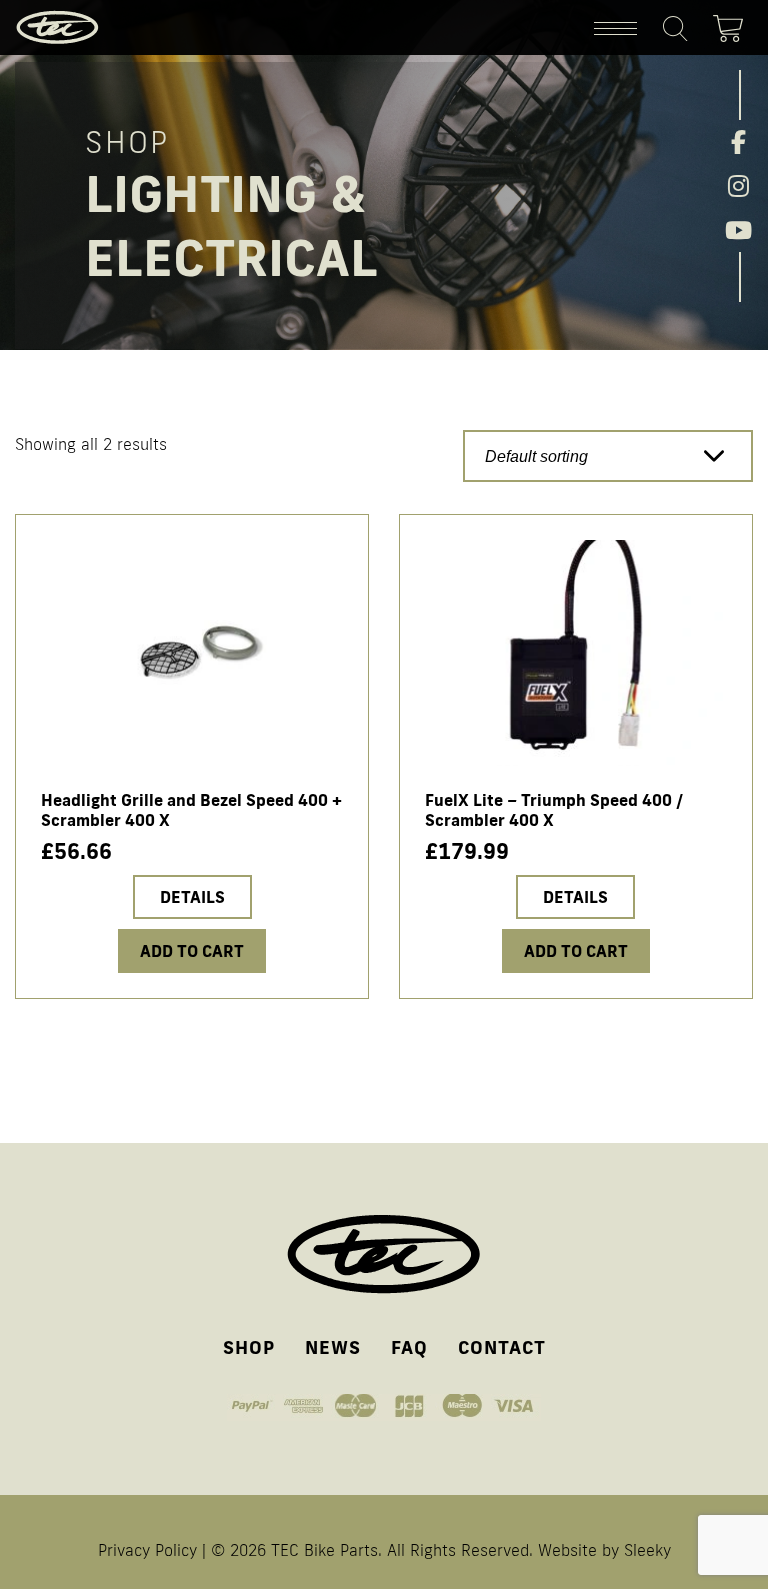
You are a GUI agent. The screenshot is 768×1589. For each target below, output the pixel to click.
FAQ (409, 1347)
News (333, 1347)
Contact (502, 1347)
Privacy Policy (147, 1550)
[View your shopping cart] (733, 25)
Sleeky (647, 1550)
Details (192, 897)
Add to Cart (576, 951)
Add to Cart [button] (192, 951)
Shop (249, 1347)
